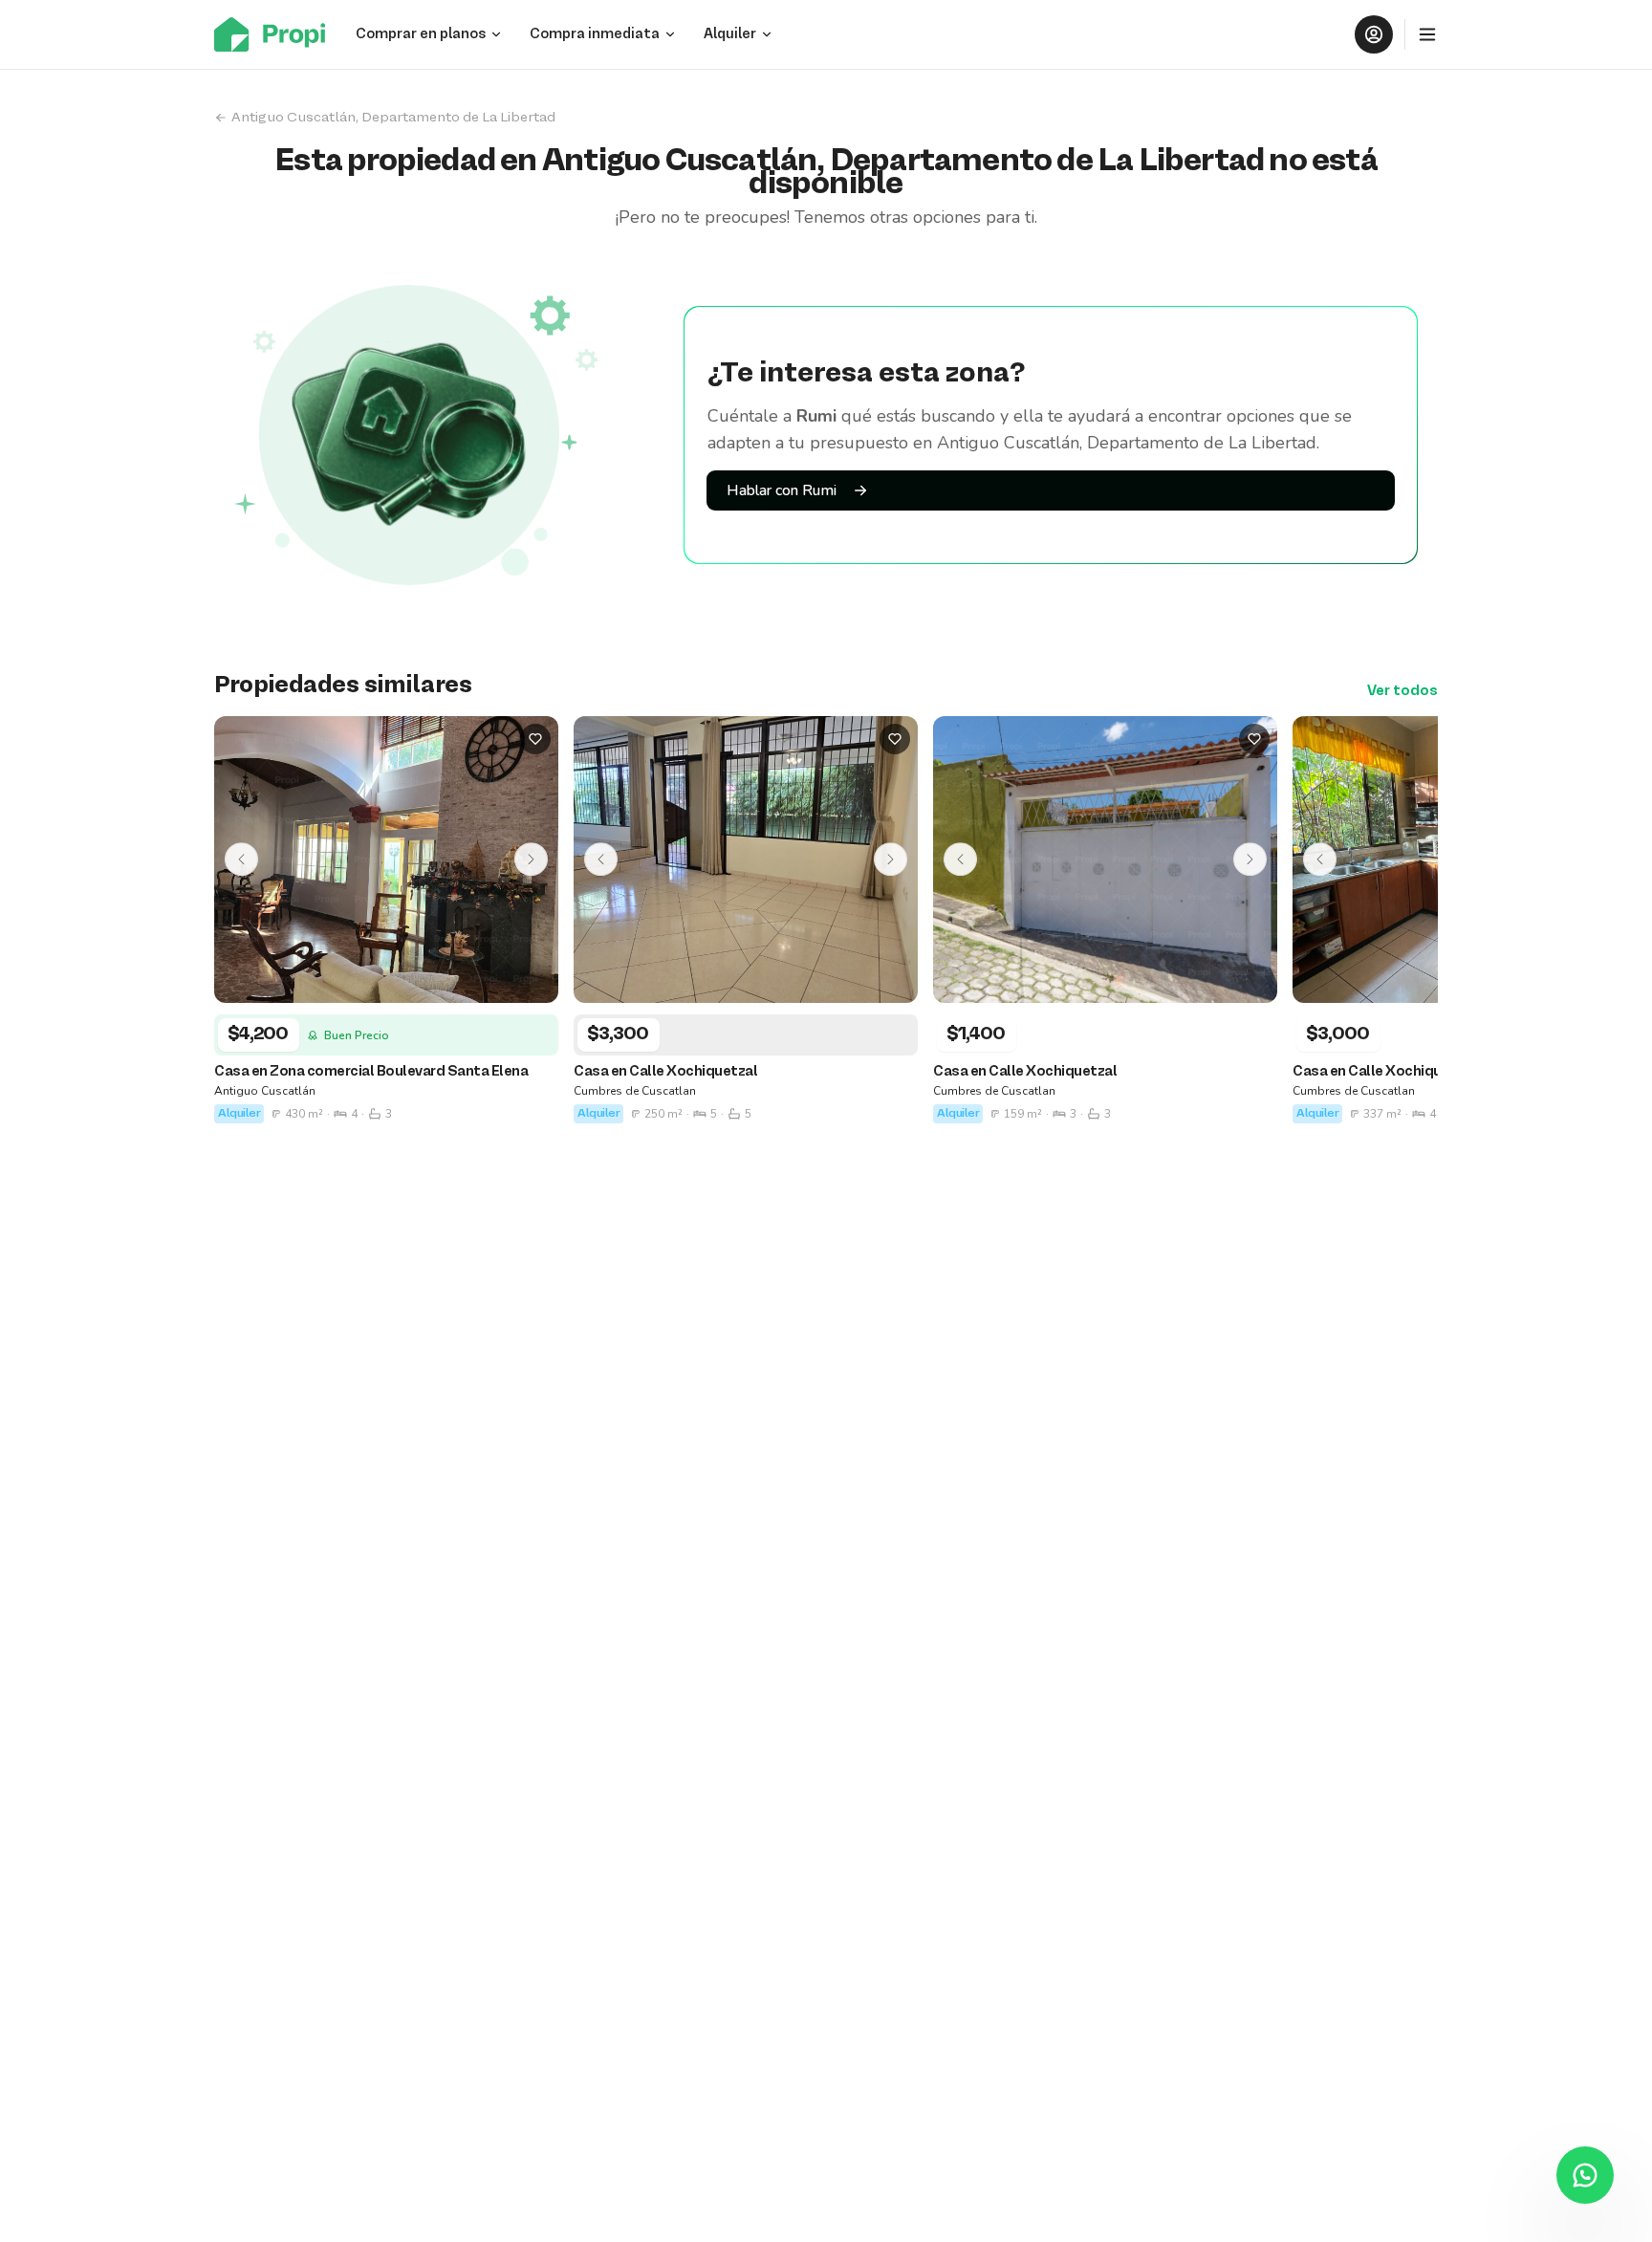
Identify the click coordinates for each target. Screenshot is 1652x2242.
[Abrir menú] (1427, 34)
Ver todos (1402, 691)
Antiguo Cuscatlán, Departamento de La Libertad (393, 118)
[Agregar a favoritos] (535, 739)
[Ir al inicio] (275, 34)
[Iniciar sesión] (1374, 34)
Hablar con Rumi (782, 490)
